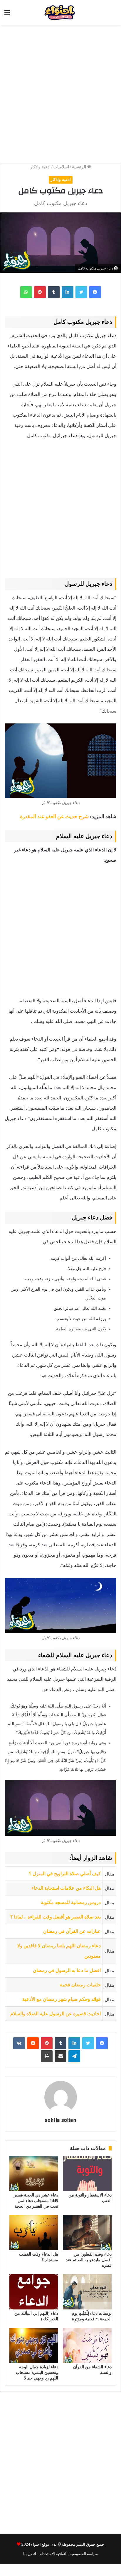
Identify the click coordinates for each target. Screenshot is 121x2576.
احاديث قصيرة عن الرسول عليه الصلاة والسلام (56, 2014)
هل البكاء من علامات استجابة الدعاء (66, 1888)
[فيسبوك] (95, 292)
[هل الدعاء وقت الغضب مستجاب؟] (34, 2233)
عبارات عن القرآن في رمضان (72, 1931)
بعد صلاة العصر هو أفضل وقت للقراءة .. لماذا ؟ (56, 1917)
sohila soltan (61, 2120)
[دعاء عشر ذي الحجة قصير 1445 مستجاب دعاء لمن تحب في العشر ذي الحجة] (34, 2174)
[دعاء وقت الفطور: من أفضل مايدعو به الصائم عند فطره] (87, 2233)
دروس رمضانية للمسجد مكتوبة (71, 1902)
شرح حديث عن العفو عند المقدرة (55, 817)
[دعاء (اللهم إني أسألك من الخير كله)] (34, 2292)
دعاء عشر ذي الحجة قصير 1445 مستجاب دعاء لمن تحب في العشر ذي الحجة (36, 2201)
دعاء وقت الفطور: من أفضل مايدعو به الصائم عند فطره (89, 2260)
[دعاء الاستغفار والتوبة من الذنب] (87, 2174)
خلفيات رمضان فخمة (80, 1985)
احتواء (36, 2544)
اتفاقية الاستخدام (53, 2553)
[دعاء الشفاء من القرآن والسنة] (87, 2345)
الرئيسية (80, 167)
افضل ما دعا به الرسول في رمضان (67, 1970)
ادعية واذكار (40, 167)
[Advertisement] (60, 91)
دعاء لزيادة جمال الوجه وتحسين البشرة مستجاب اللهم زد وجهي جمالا (37, 2373)
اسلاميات (61, 167)
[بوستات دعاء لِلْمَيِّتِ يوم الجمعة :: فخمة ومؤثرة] (87, 2292)
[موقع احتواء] (71, 12)
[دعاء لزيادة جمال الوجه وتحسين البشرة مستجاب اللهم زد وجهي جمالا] (34, 2345)
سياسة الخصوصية (84, 2553)
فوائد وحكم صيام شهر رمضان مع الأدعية (62, 1999)
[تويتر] (81, 292)
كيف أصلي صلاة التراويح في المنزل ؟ (65, 1874)
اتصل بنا (30, 2553)
